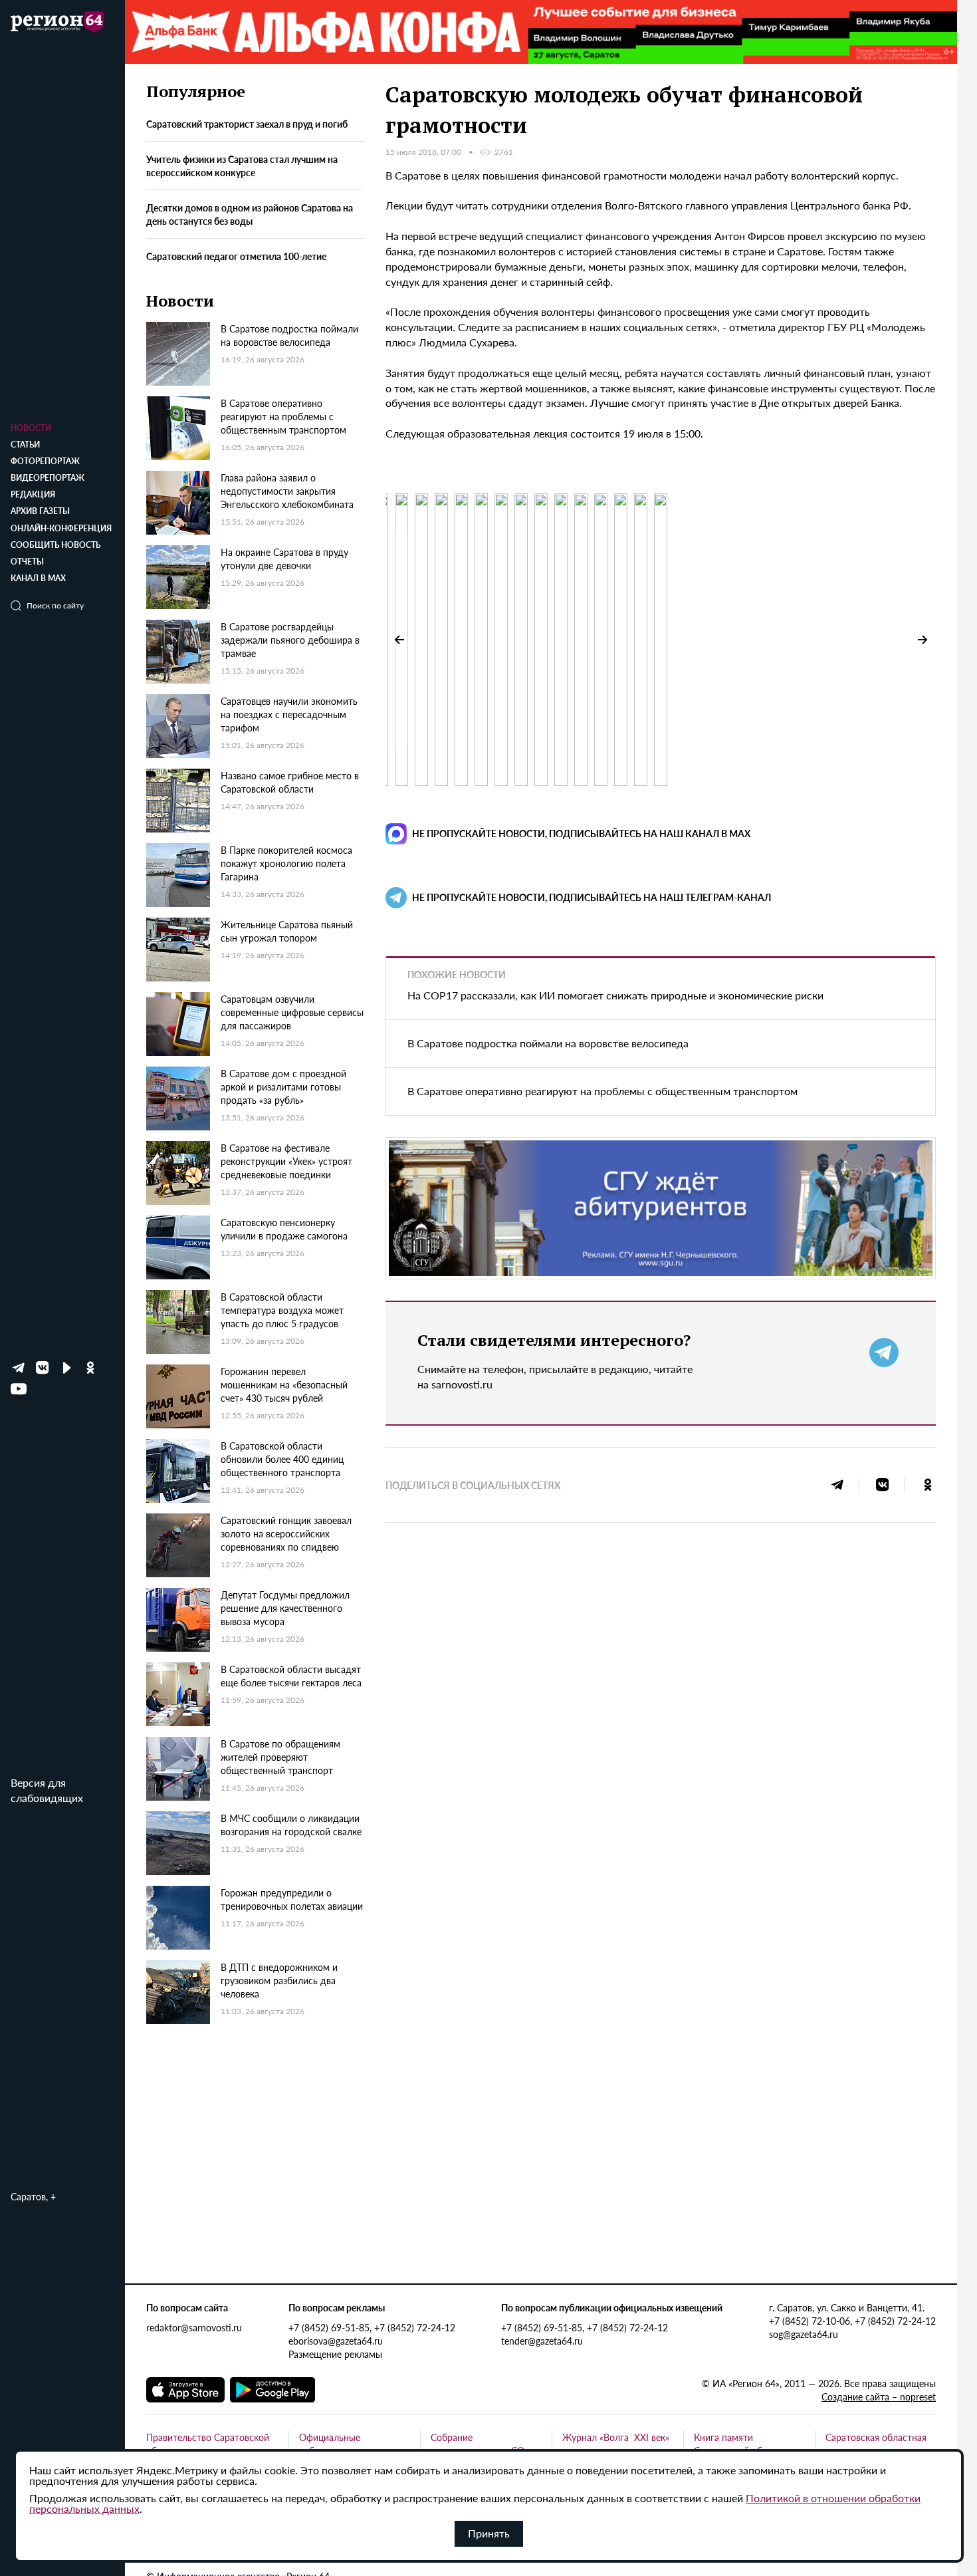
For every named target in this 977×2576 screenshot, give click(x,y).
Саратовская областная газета (876, 2444)
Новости (31, 428)
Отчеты (27, 562)
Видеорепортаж (48, 478)
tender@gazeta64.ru (542, 2341)
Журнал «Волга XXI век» (616, 2437)
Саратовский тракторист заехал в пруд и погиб (247, 124)
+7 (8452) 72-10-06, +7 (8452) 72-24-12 (852, 2321)
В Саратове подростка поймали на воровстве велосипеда (548, 1043)
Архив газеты (40, 511)
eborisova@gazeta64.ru (336, 2341)
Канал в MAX (38, 578)
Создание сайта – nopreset (879, 2396)
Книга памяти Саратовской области (740, 2444)
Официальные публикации (330, 2444)
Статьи (25, 445)
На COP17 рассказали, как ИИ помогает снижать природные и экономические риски (615, 995)
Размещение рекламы (335, 2354)
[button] (923, 640)
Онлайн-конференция (61, 528)
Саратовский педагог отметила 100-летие (236, 256)
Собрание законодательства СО (478, 2444)
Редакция (33, 494)
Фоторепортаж (45, 461)
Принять (489, 2533)
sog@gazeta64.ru (804, 2334)
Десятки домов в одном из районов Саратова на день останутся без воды (250, 215)
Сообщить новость (55, 545)
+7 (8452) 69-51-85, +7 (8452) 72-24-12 (372, 2327)
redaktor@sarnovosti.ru (194, 2327)
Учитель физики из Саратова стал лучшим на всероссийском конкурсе (242, 166)
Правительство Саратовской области (208, 2444)
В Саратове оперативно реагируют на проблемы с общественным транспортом (602, 1091)
